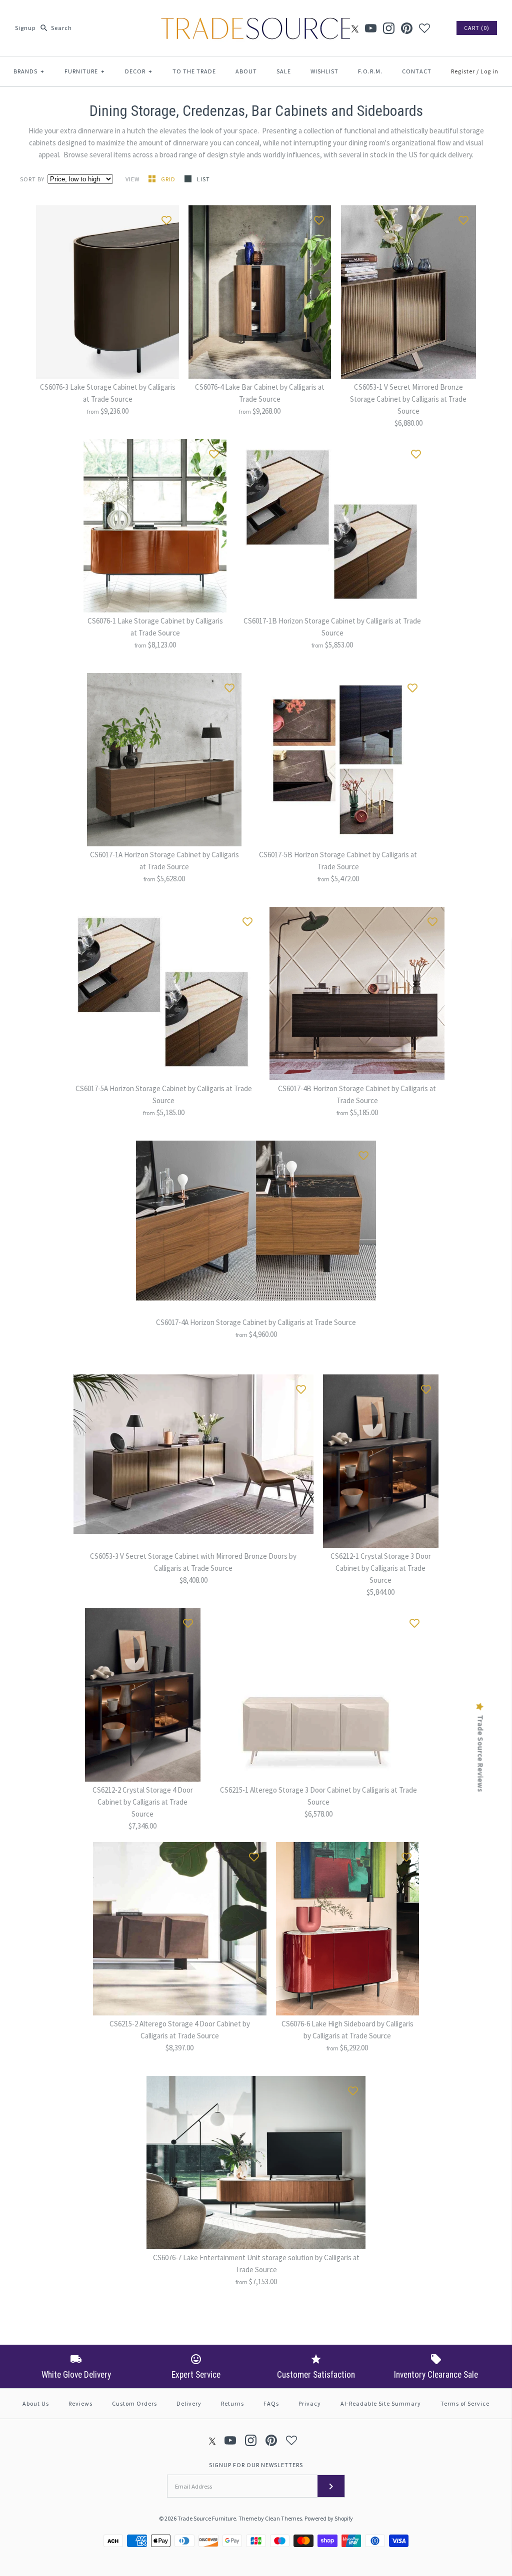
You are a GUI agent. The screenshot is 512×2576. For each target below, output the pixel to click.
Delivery (189, 2403)
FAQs (271, 2403)
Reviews (80, 2403)
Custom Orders (134, 2403)
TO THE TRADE (194, 71)
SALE (284, 71)
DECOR (139, 71)
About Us (36, 2403)
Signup (25, 28)
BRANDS (29, 71)
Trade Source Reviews (480, 1754)
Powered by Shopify (329, 2518)
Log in (489, 71)
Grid (169, 179)
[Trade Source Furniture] (256, 16)
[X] (355, 28)
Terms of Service (465, 2403)
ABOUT (246, 71)
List (203, 179)
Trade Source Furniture (207, 2518)
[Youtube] (371, 28)
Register (463, 71)
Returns (232, 2403)
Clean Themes (283, 2518)
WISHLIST (324, 71)
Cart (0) (477, 28)
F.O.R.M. (370, 71)
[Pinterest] (407, 28)
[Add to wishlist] (166, 218)
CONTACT (417, 71)
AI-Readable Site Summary (381, 2403)
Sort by (32, 179)
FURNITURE (85, 71)
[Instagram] (389, 28)
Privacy (310, 2403)
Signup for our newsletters (256, 2465)
